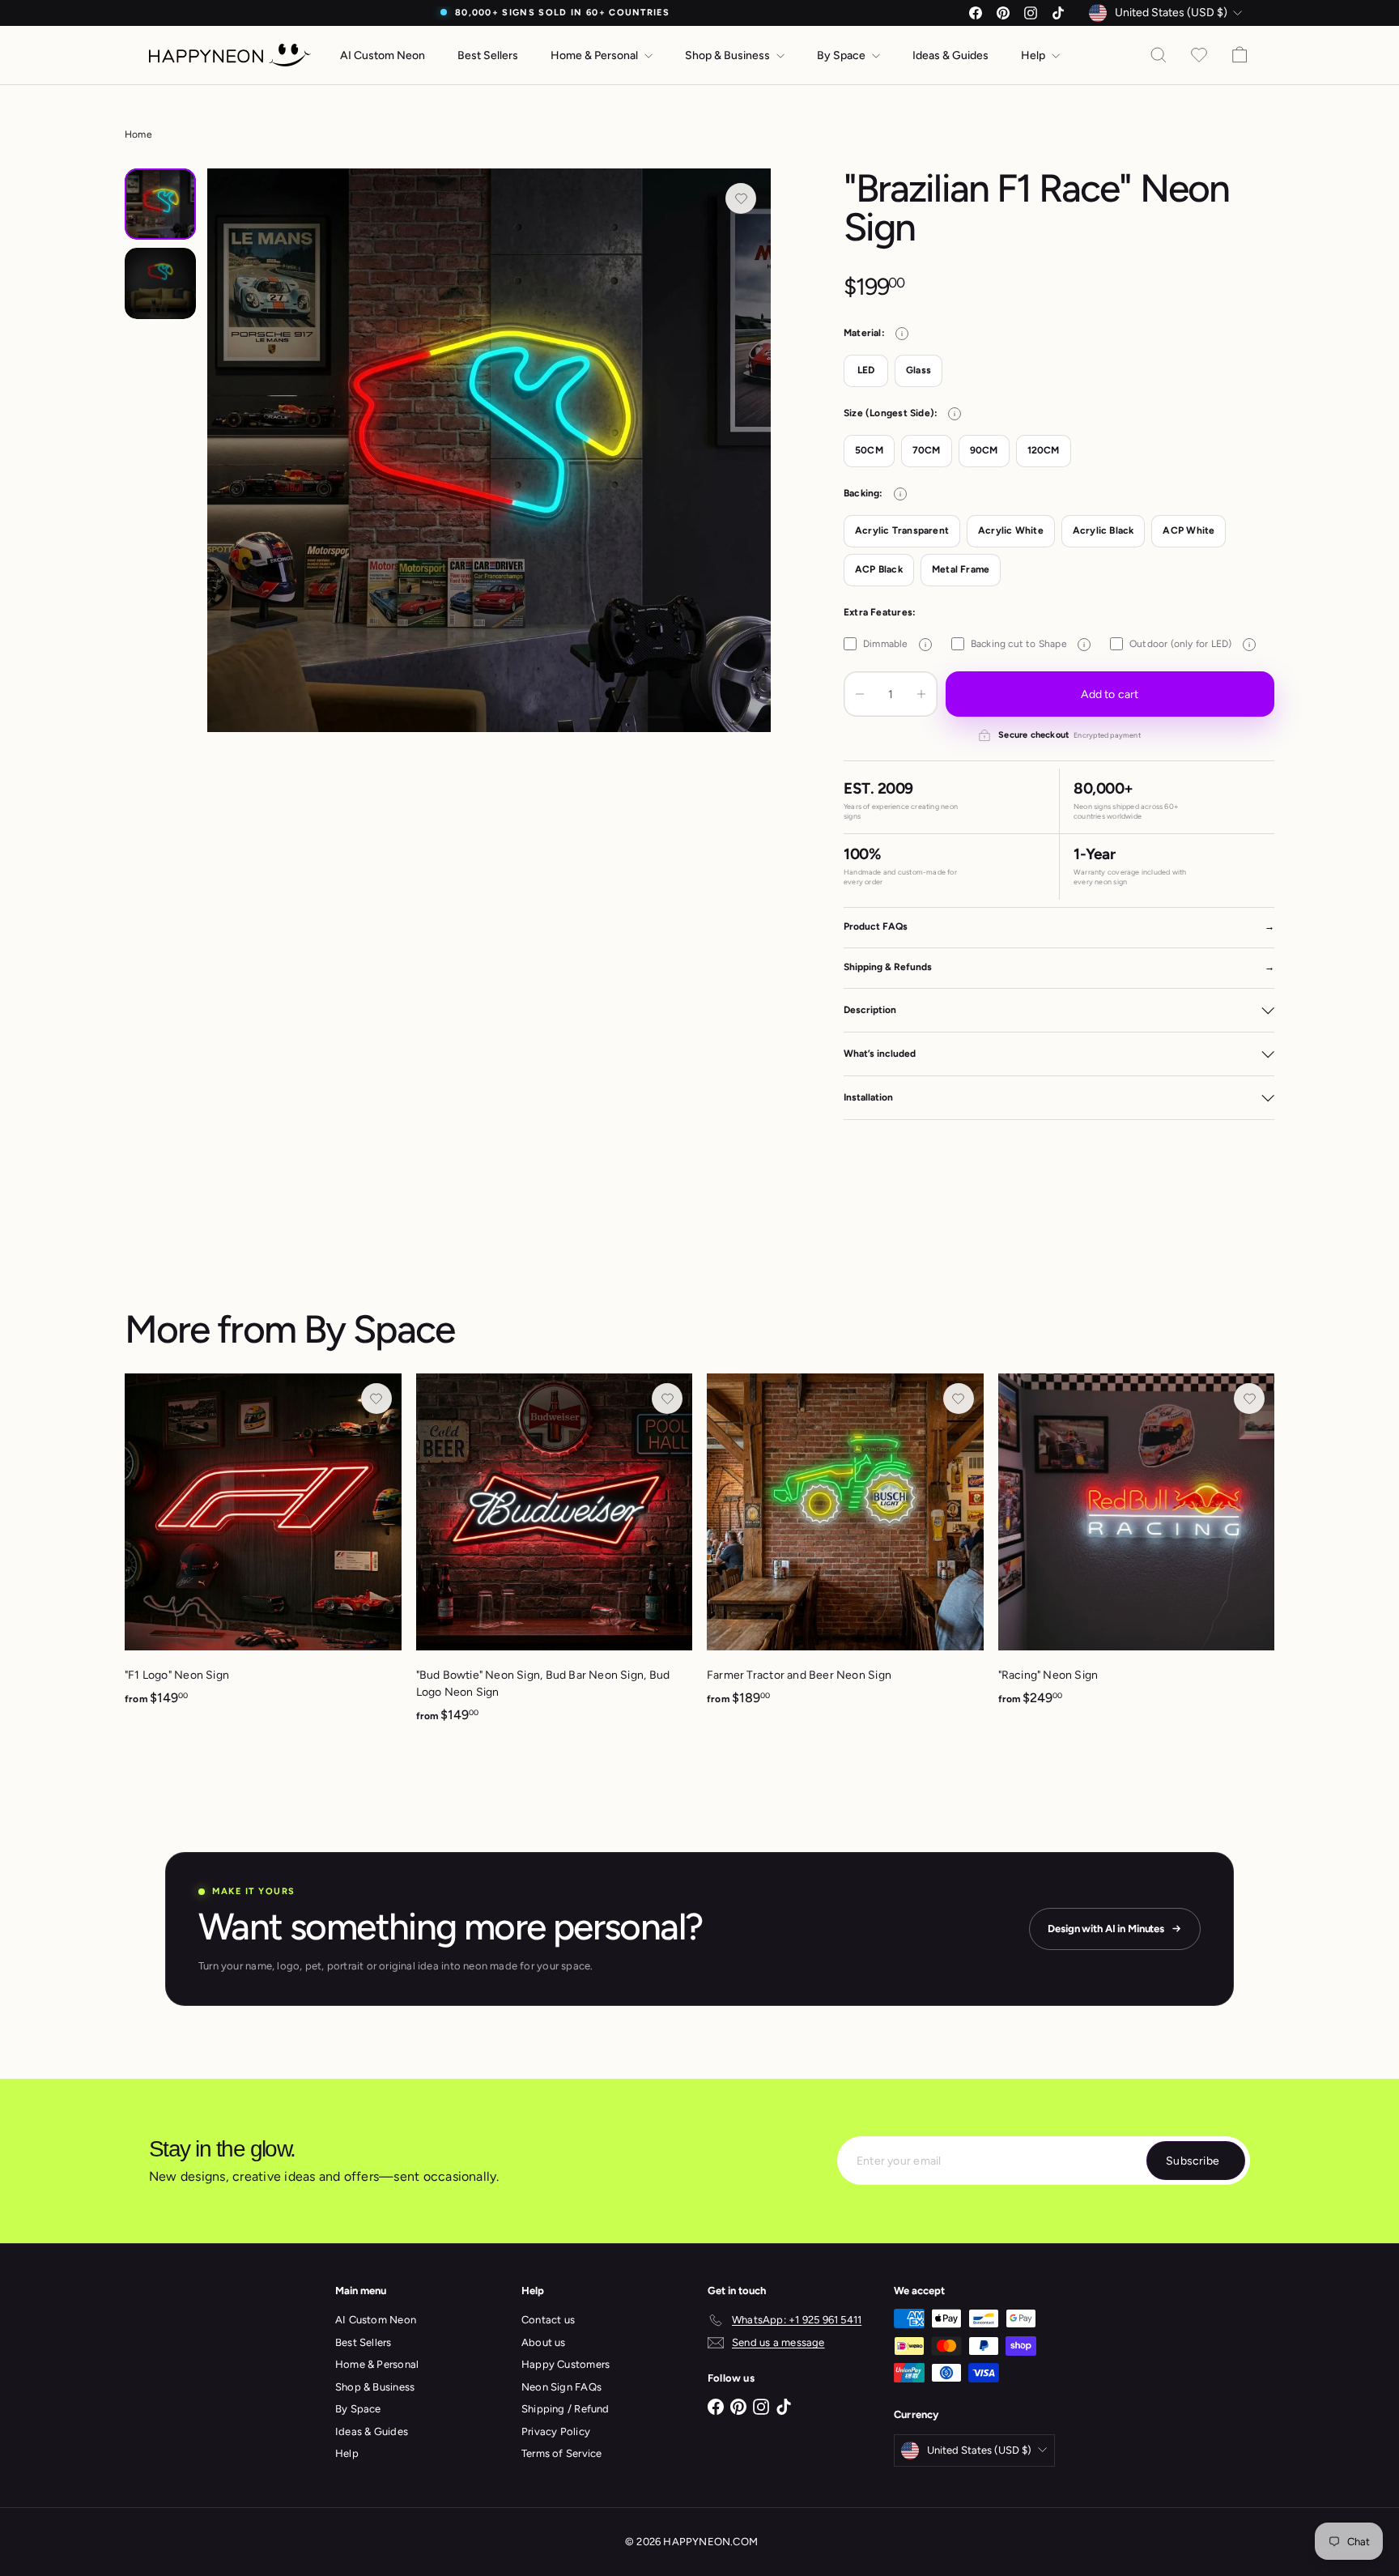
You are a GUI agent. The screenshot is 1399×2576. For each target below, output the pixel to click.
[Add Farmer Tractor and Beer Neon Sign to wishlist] (959, 1399)
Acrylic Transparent (902, 530)
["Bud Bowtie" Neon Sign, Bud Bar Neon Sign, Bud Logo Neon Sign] (555, 1557)
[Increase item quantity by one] (921, 694)
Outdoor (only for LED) (1190, 644)
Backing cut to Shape (1028, 644)
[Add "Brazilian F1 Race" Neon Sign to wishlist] (741, 198)
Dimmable (895, 644)
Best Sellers (488, 55)
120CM (1044, 450)
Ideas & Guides (950, 55)
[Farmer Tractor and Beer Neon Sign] (845, 1548)
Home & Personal (595, 55)
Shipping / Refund (566, 2409)
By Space (842, 55)
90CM (984, 450)
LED (866, 370)
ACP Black (879, 569)
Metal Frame (961, 569)
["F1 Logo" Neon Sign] (263, 1548)
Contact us (548, 2320)
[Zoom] (489, 450)
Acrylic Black (1103, 530)
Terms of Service (561, 2453)
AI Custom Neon (383, 55)
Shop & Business (729, 55)
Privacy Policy (556, 2431)
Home (138, 134)
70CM (927, 450)
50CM (869, 450)
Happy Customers (566, 2364)
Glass (918, 370)
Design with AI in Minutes (1106, 1929)
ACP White (1189, 530)
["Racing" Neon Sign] (1137, 1548)
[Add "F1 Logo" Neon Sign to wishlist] (376, 1399)
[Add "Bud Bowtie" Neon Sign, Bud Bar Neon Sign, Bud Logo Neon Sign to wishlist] (667, 1399)
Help (1034, 55)
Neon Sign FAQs (561, 2387)
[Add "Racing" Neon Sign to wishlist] (1249, 1399)
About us (544, 2342)
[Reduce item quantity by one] (860, 694)
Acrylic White (1011, 530)
